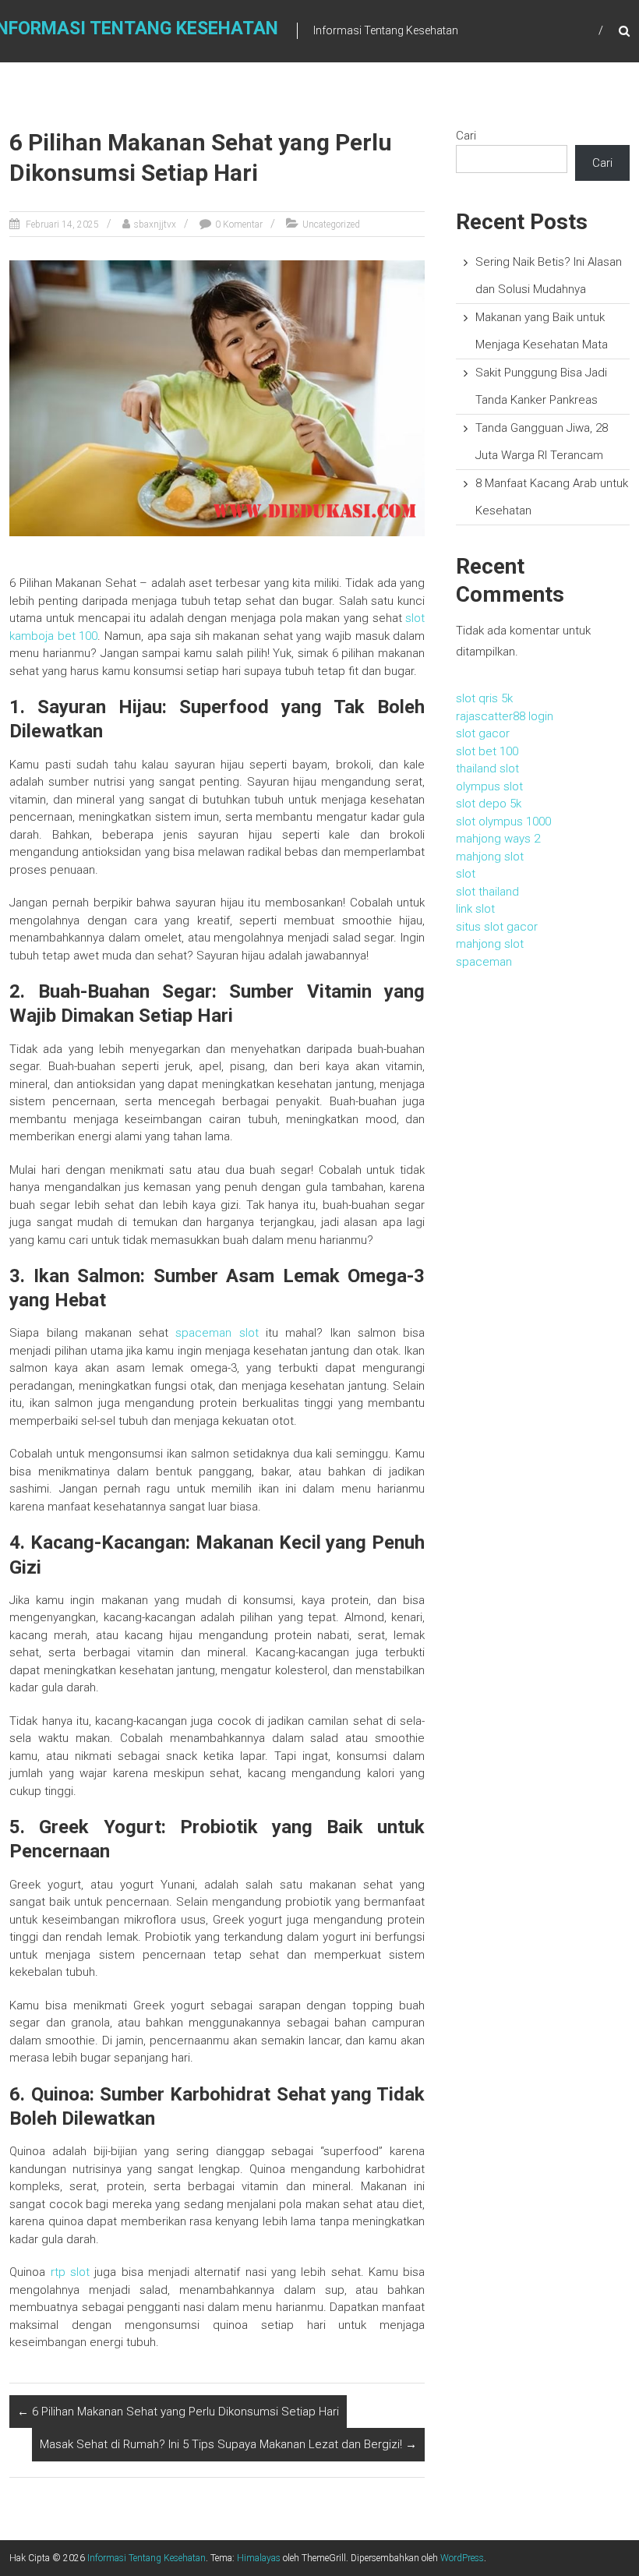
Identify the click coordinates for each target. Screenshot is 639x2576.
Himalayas (259, 2558)
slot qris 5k (484, 698)
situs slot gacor (497, 927)
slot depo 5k (489, 804)
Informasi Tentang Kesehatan (147, 2558)
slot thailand (487, 892)
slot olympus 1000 (503, 822)
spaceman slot (217, 1333)
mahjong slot (490, 857)
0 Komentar (239, 224)
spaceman (484, 962)
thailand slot (487, 769)
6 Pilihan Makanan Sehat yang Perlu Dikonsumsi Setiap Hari (178, 2412)
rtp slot (70, 2272)
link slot (475, 909)
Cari (466, 136)
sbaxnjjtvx (155, 224)
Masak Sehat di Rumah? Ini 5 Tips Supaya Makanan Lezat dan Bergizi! (228, 2444)
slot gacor (483, 733)
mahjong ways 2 (498, 839)
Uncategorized (331, 224)
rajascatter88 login (505, 716)
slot (466, 874)
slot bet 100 (487, 751)
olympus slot (489, 786)
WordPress (462, 2558)
